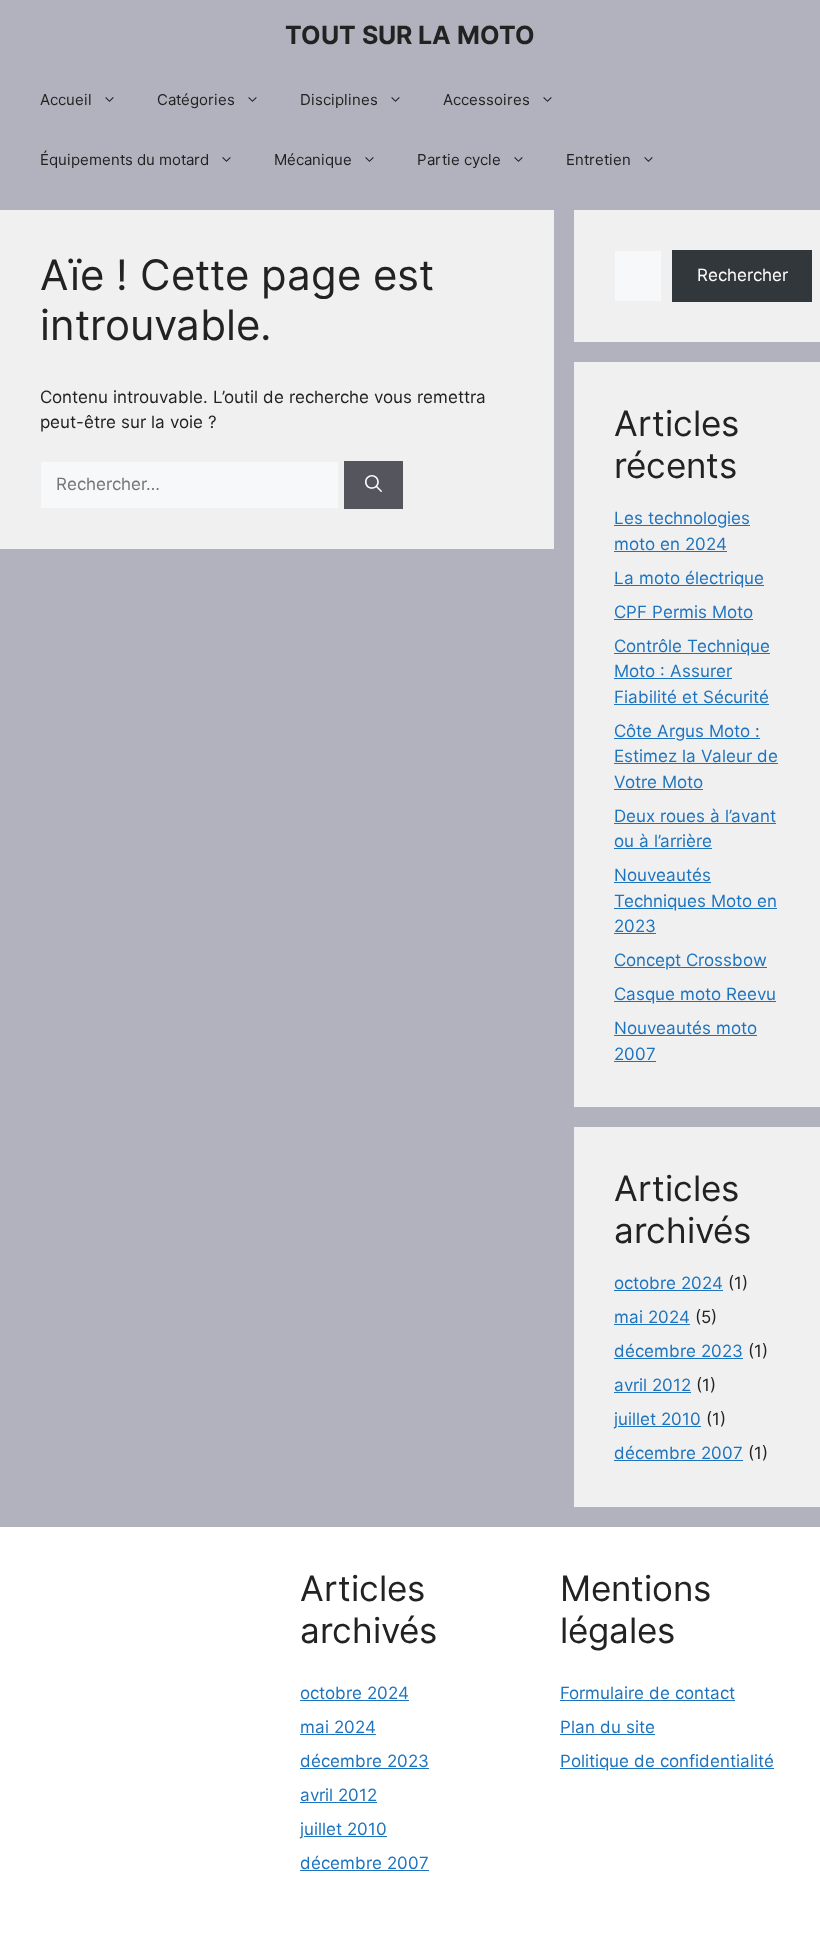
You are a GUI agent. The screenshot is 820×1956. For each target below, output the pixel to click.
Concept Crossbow (690, 960)
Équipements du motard (124, 159)
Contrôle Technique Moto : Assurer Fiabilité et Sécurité (692, 671)
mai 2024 (652, 1317)
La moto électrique (689, 578)
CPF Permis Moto (683, 612)
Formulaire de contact (647, 1693)
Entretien (598, 159)
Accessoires (486, 99)
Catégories (196, 99)
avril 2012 (652, 1385)
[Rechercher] (373, 485)
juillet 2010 (657, 1419)
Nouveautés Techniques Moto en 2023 (695, 900)
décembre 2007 (678, 1453)
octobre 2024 (668, 1283)
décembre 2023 (678, 1351)
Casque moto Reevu (695, 994)
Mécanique (313, 159)
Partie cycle (459, 159)
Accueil (66, 99)
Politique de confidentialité (667, 1761)
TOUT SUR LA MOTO (410, 35)
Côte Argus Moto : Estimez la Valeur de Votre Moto (696, 756)
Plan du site (607, 1727)
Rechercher (742, 275)
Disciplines (339, 99)
